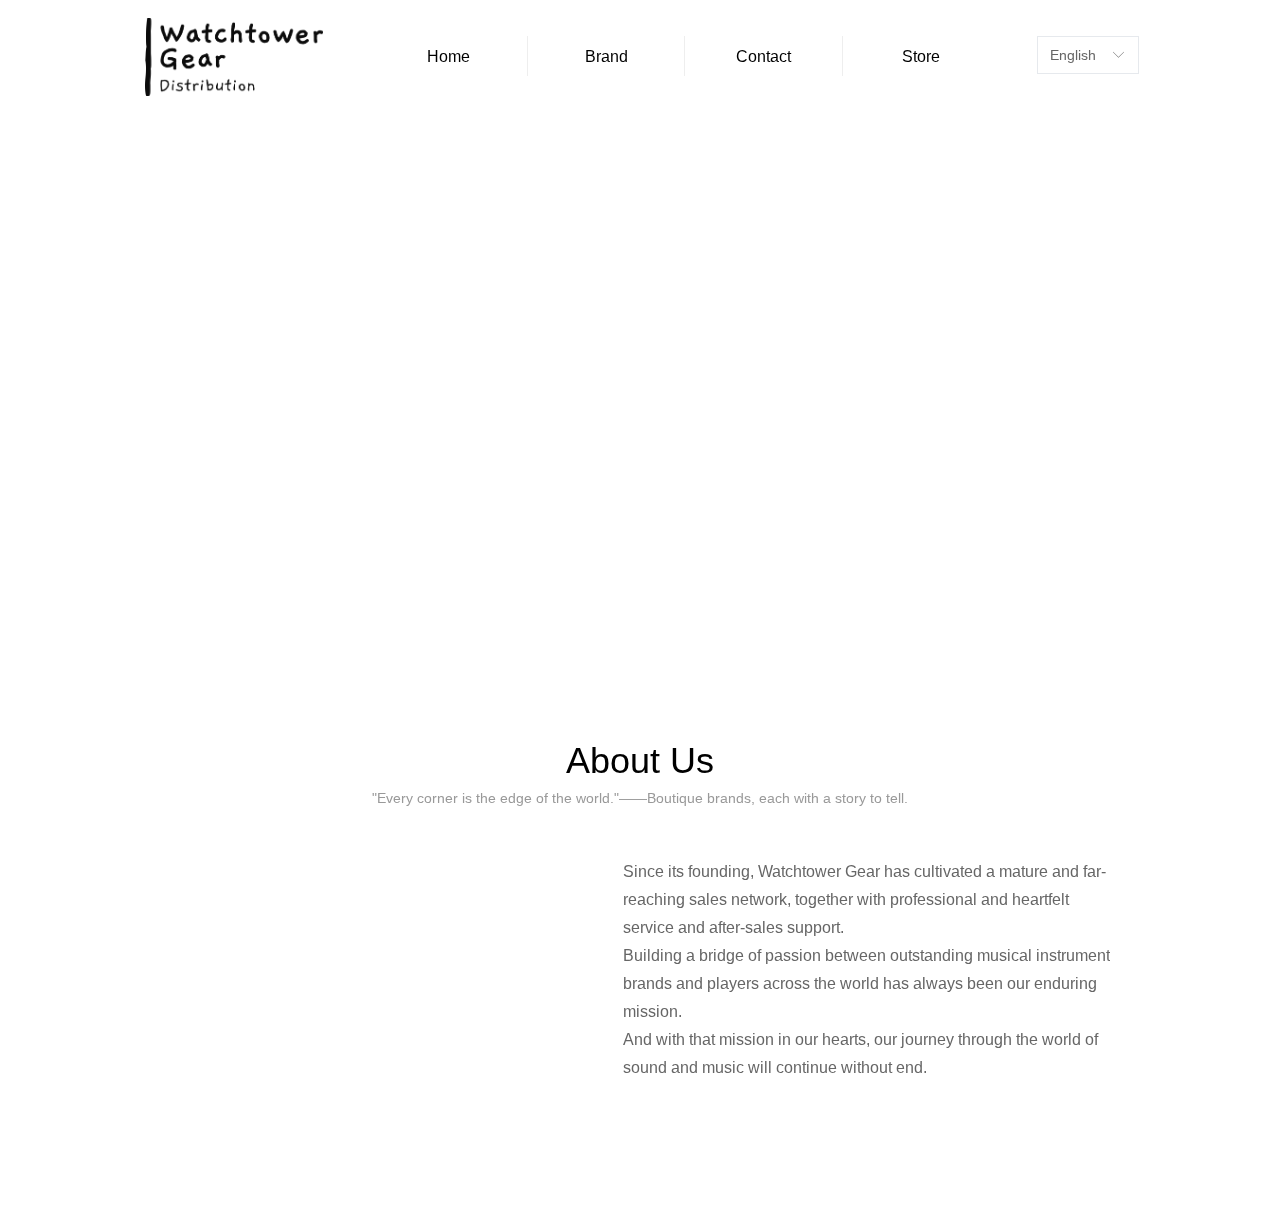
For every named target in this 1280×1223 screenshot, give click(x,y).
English (1073, 55)
